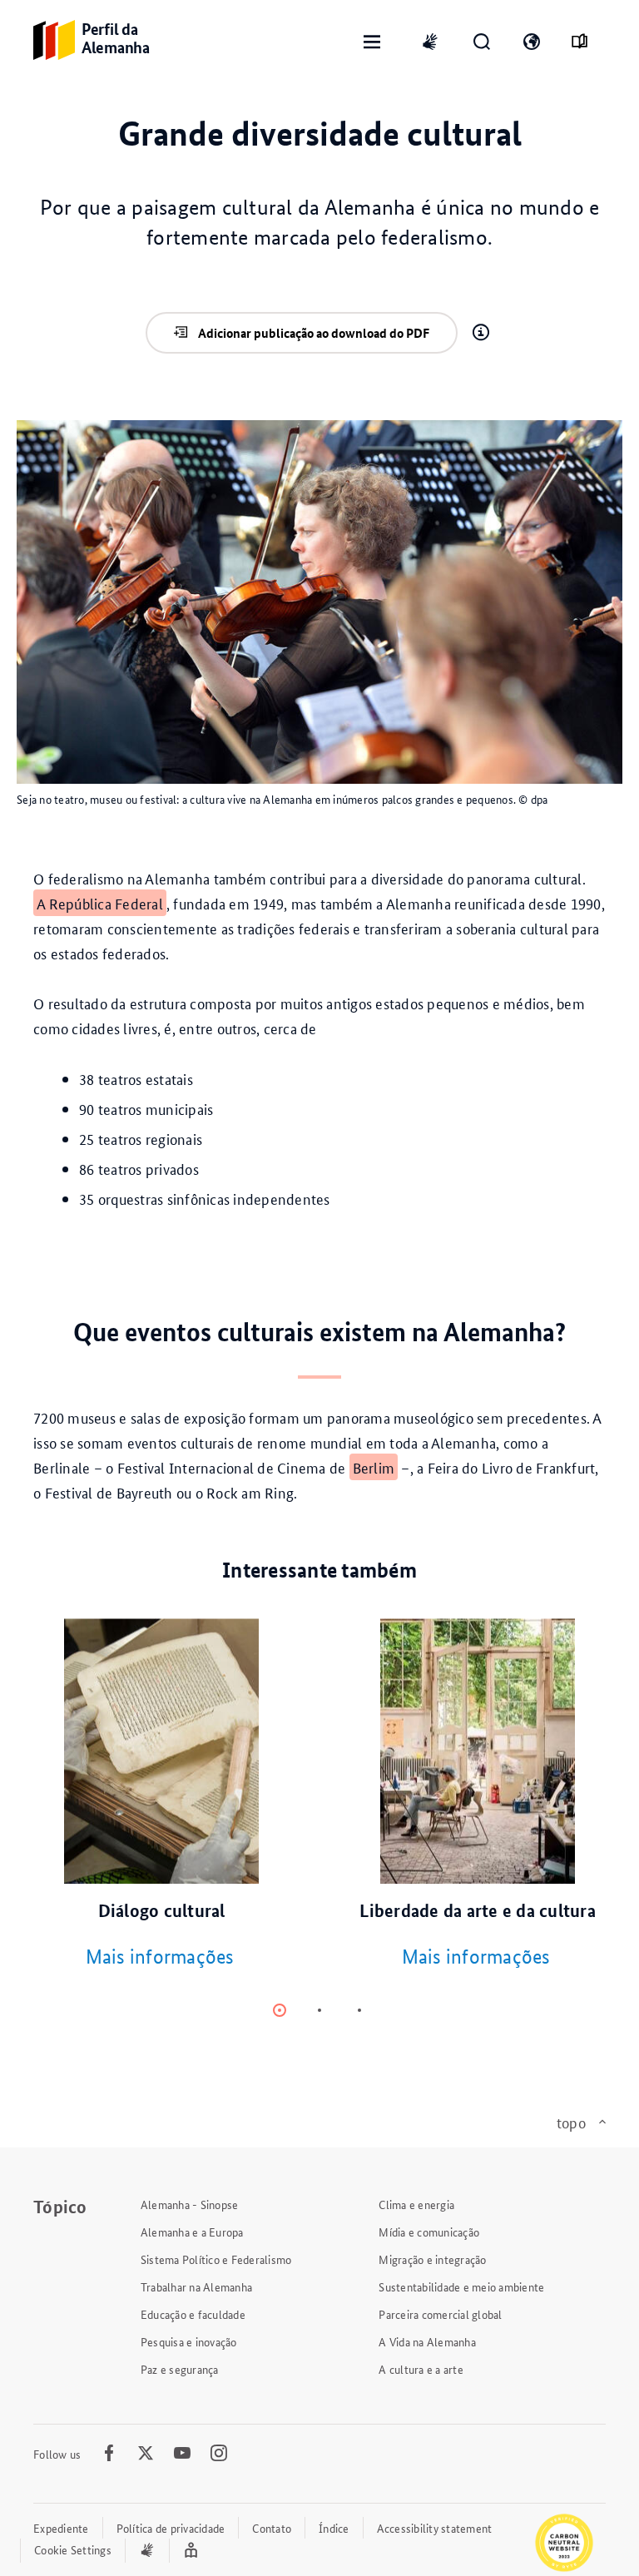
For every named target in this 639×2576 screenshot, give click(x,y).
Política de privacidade (171, 2528)
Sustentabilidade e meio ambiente (461, 2286)
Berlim (374, 1467)
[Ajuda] (481, 333)
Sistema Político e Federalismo (216, 2259)
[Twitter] (146, 2454)
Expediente (61, 2528)
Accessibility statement (435, 2528)
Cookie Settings (73, 2549)
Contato (272, 2528)
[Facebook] (109, 2454)
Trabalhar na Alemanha (196, 2286)
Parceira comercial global (440, 2314)
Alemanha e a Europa (192, 2232)
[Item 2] (359, 2010)
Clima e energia (416, 2204)
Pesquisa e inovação (189, 2341)
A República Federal (100, 903)
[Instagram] (219, 2454)
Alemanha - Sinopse (190, 2204)
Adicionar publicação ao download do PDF (314, 333)
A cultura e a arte (421, 2369)
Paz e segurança (180, 2369)
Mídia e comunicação (429, 2232)
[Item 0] (280, 2010)
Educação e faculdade (193, 2314)
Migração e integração (432, 2259)
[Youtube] (182, 2454)
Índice (334, 2528)
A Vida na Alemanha (427, 2341)
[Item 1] (319, 2010)
